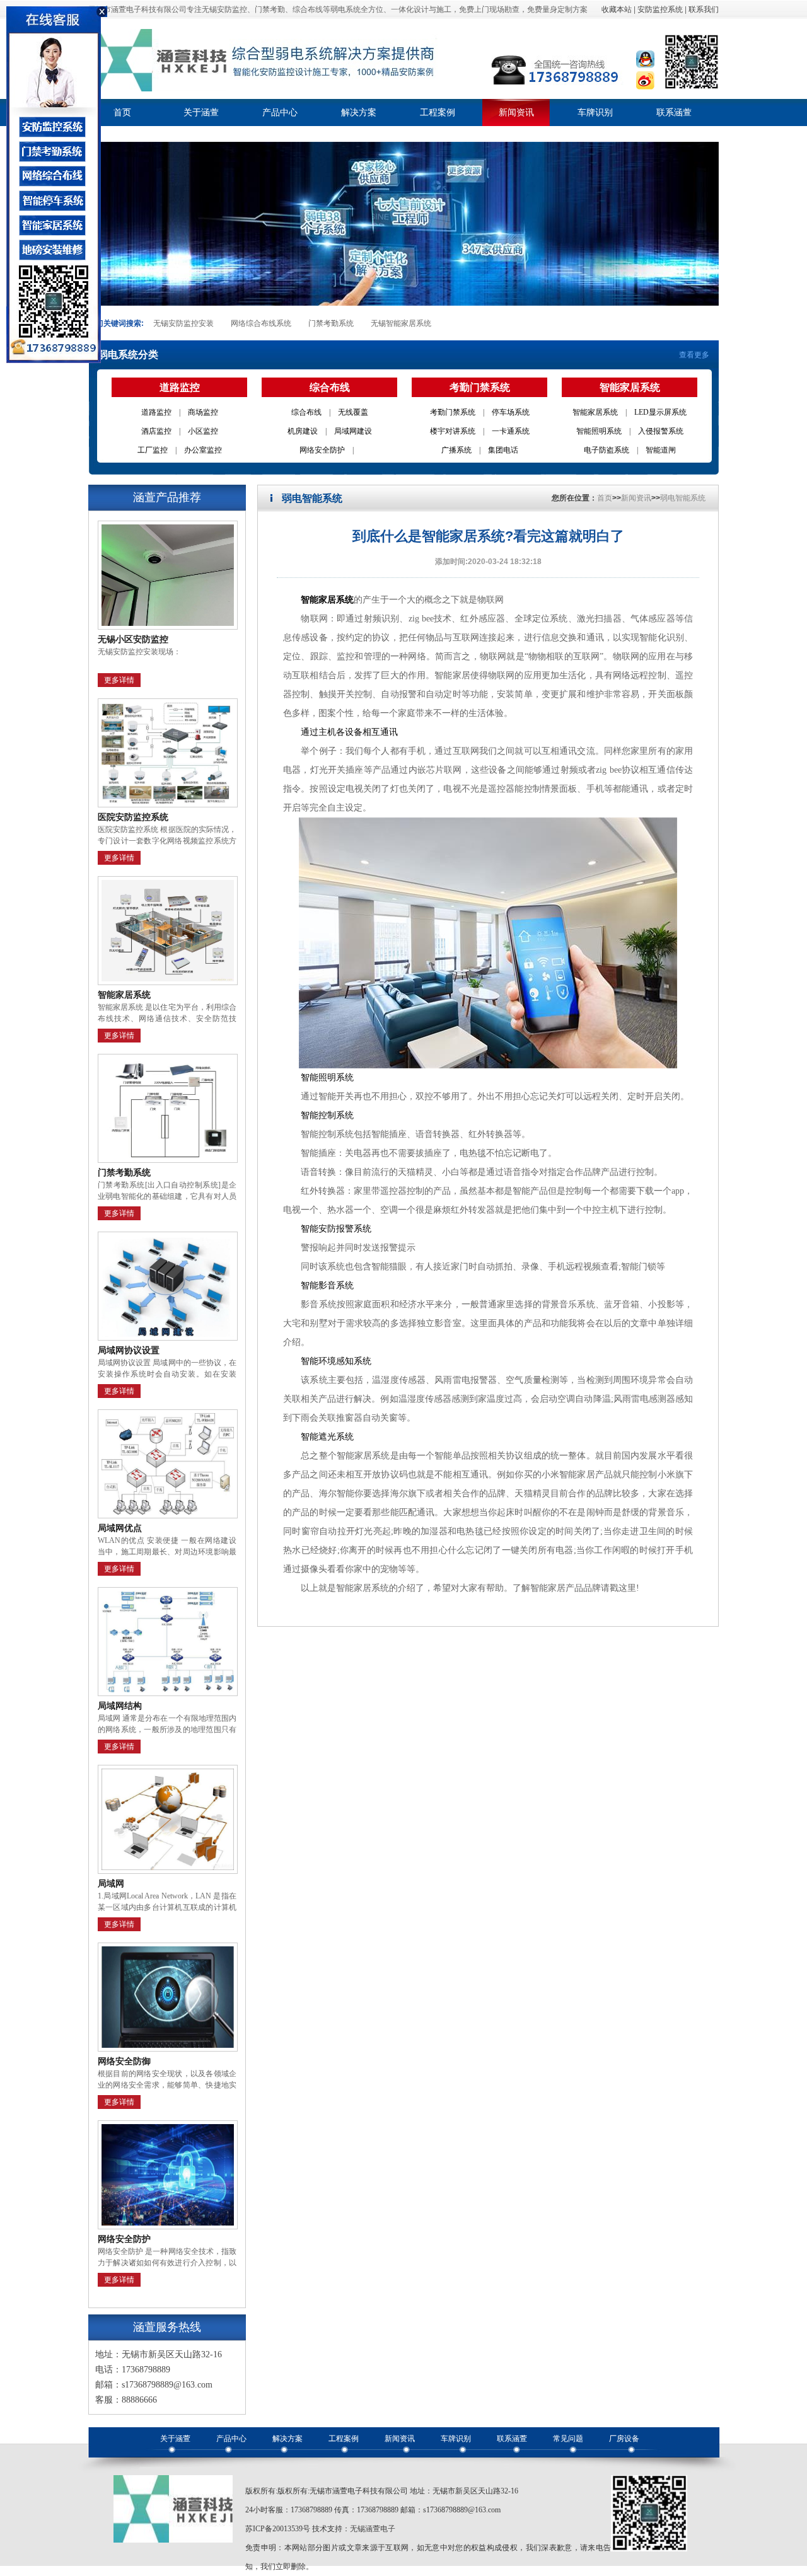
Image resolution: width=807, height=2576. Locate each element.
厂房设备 (624, 2439)
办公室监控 (203, 450)
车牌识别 (595, 113)
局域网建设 (353, 431)
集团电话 (503, 450)
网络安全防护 (322, 450)
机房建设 (303, 431)
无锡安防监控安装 (183, 323)
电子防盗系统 (607, 450)
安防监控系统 (660, 9)
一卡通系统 (511, 431)
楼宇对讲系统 (453, 431)
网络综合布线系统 (261, 323)
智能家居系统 (595, 412)
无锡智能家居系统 (401, 323)
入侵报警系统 (661, 431)
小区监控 (203, 431)
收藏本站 (617, 9)
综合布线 (306, 412)
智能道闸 (661, 450)
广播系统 (456, 450)
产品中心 (280, 113)
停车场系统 (511, 412)
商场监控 (203, 412)
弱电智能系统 (683, 498)
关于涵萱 (201, 113)
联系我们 (704, 9)
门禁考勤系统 (331, 323)
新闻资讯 (516, 113)
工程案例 (438, 113)
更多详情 (119, 680)
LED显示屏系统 (660, 412)
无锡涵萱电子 (373, 2529)
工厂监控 (153, 450)
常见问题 (568, 2439)
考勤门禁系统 (453, 412)
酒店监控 (156, 431)
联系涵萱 (674, 113)
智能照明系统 (599, 431)
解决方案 (359, 113)
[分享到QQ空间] (645, 69)
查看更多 (694, 355)
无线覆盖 (353, 412)
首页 (122, 113)
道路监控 (156, 412)
